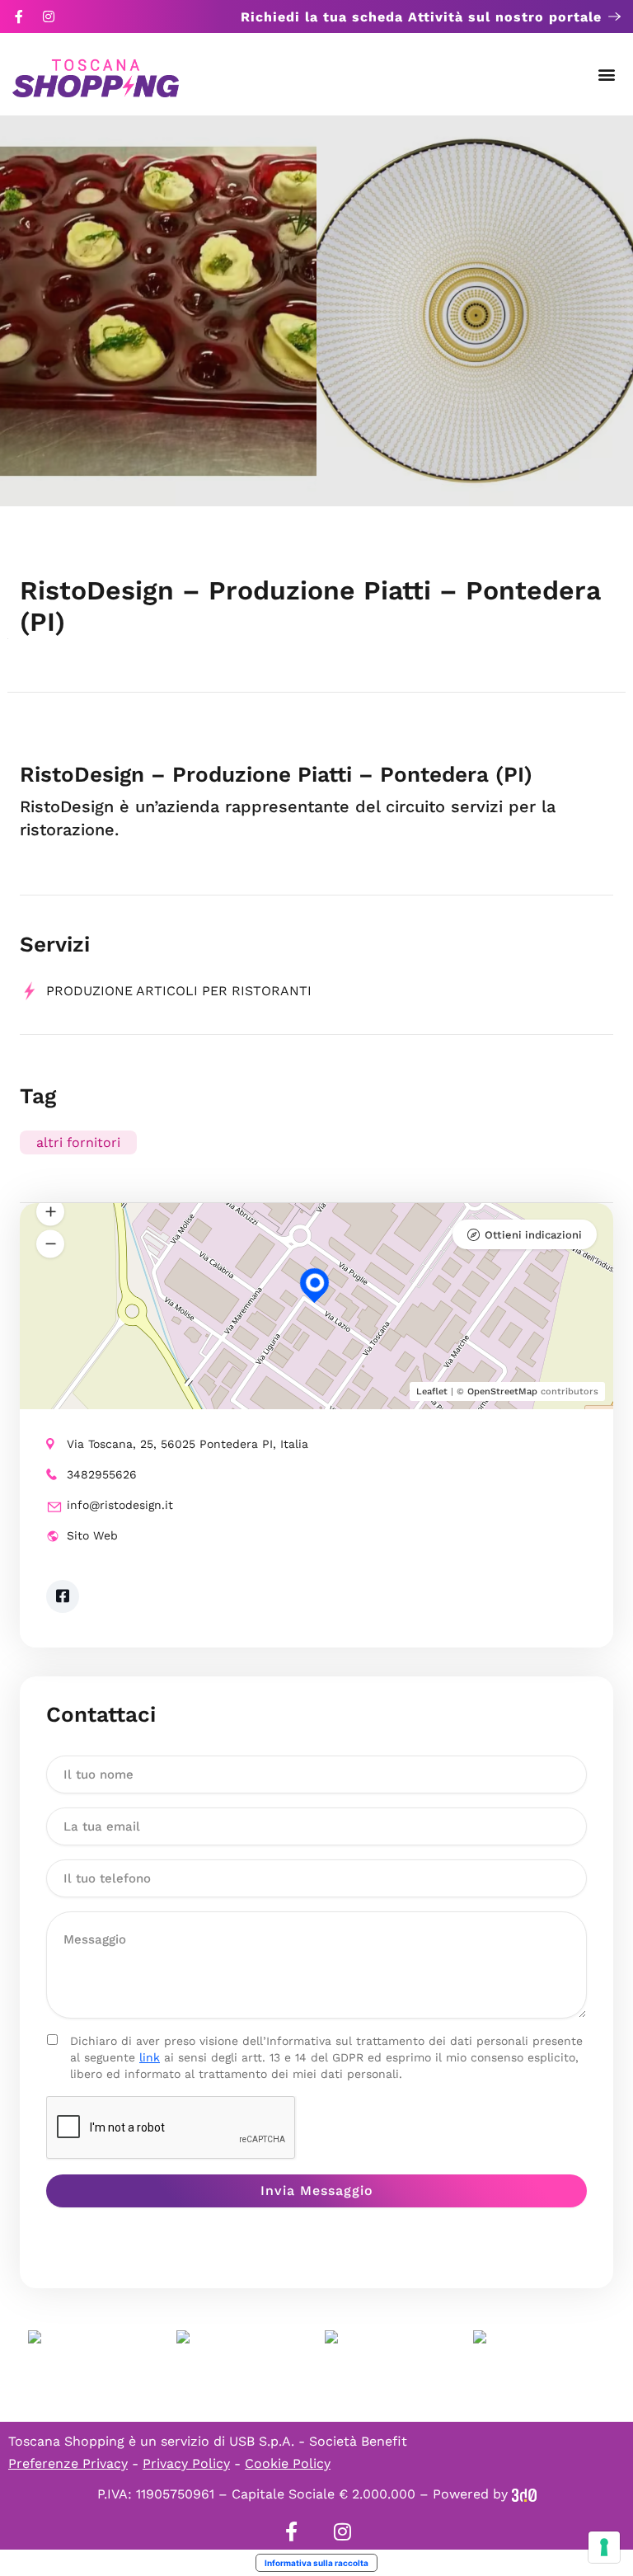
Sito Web (92, 1535)
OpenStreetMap (502, 1391)
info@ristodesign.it (120, 1505)
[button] (607, 75)
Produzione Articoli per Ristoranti (179, 991)
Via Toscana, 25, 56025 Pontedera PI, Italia (188, 1444)
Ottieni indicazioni (533, 1235)
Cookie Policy (288, 2463)
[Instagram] (49, 16)
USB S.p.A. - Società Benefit (318, 2441)
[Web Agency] (524, 2494)
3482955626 (102, 1474)
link (150, 2057)
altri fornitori (78, 1142)
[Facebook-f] (19, 16)
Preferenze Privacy (68, 2463)
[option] (158, 311)
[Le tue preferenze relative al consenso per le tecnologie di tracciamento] (604, 2547)
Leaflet (432, 1391)
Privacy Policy (186, 2463)
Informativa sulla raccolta (316, 2563)
